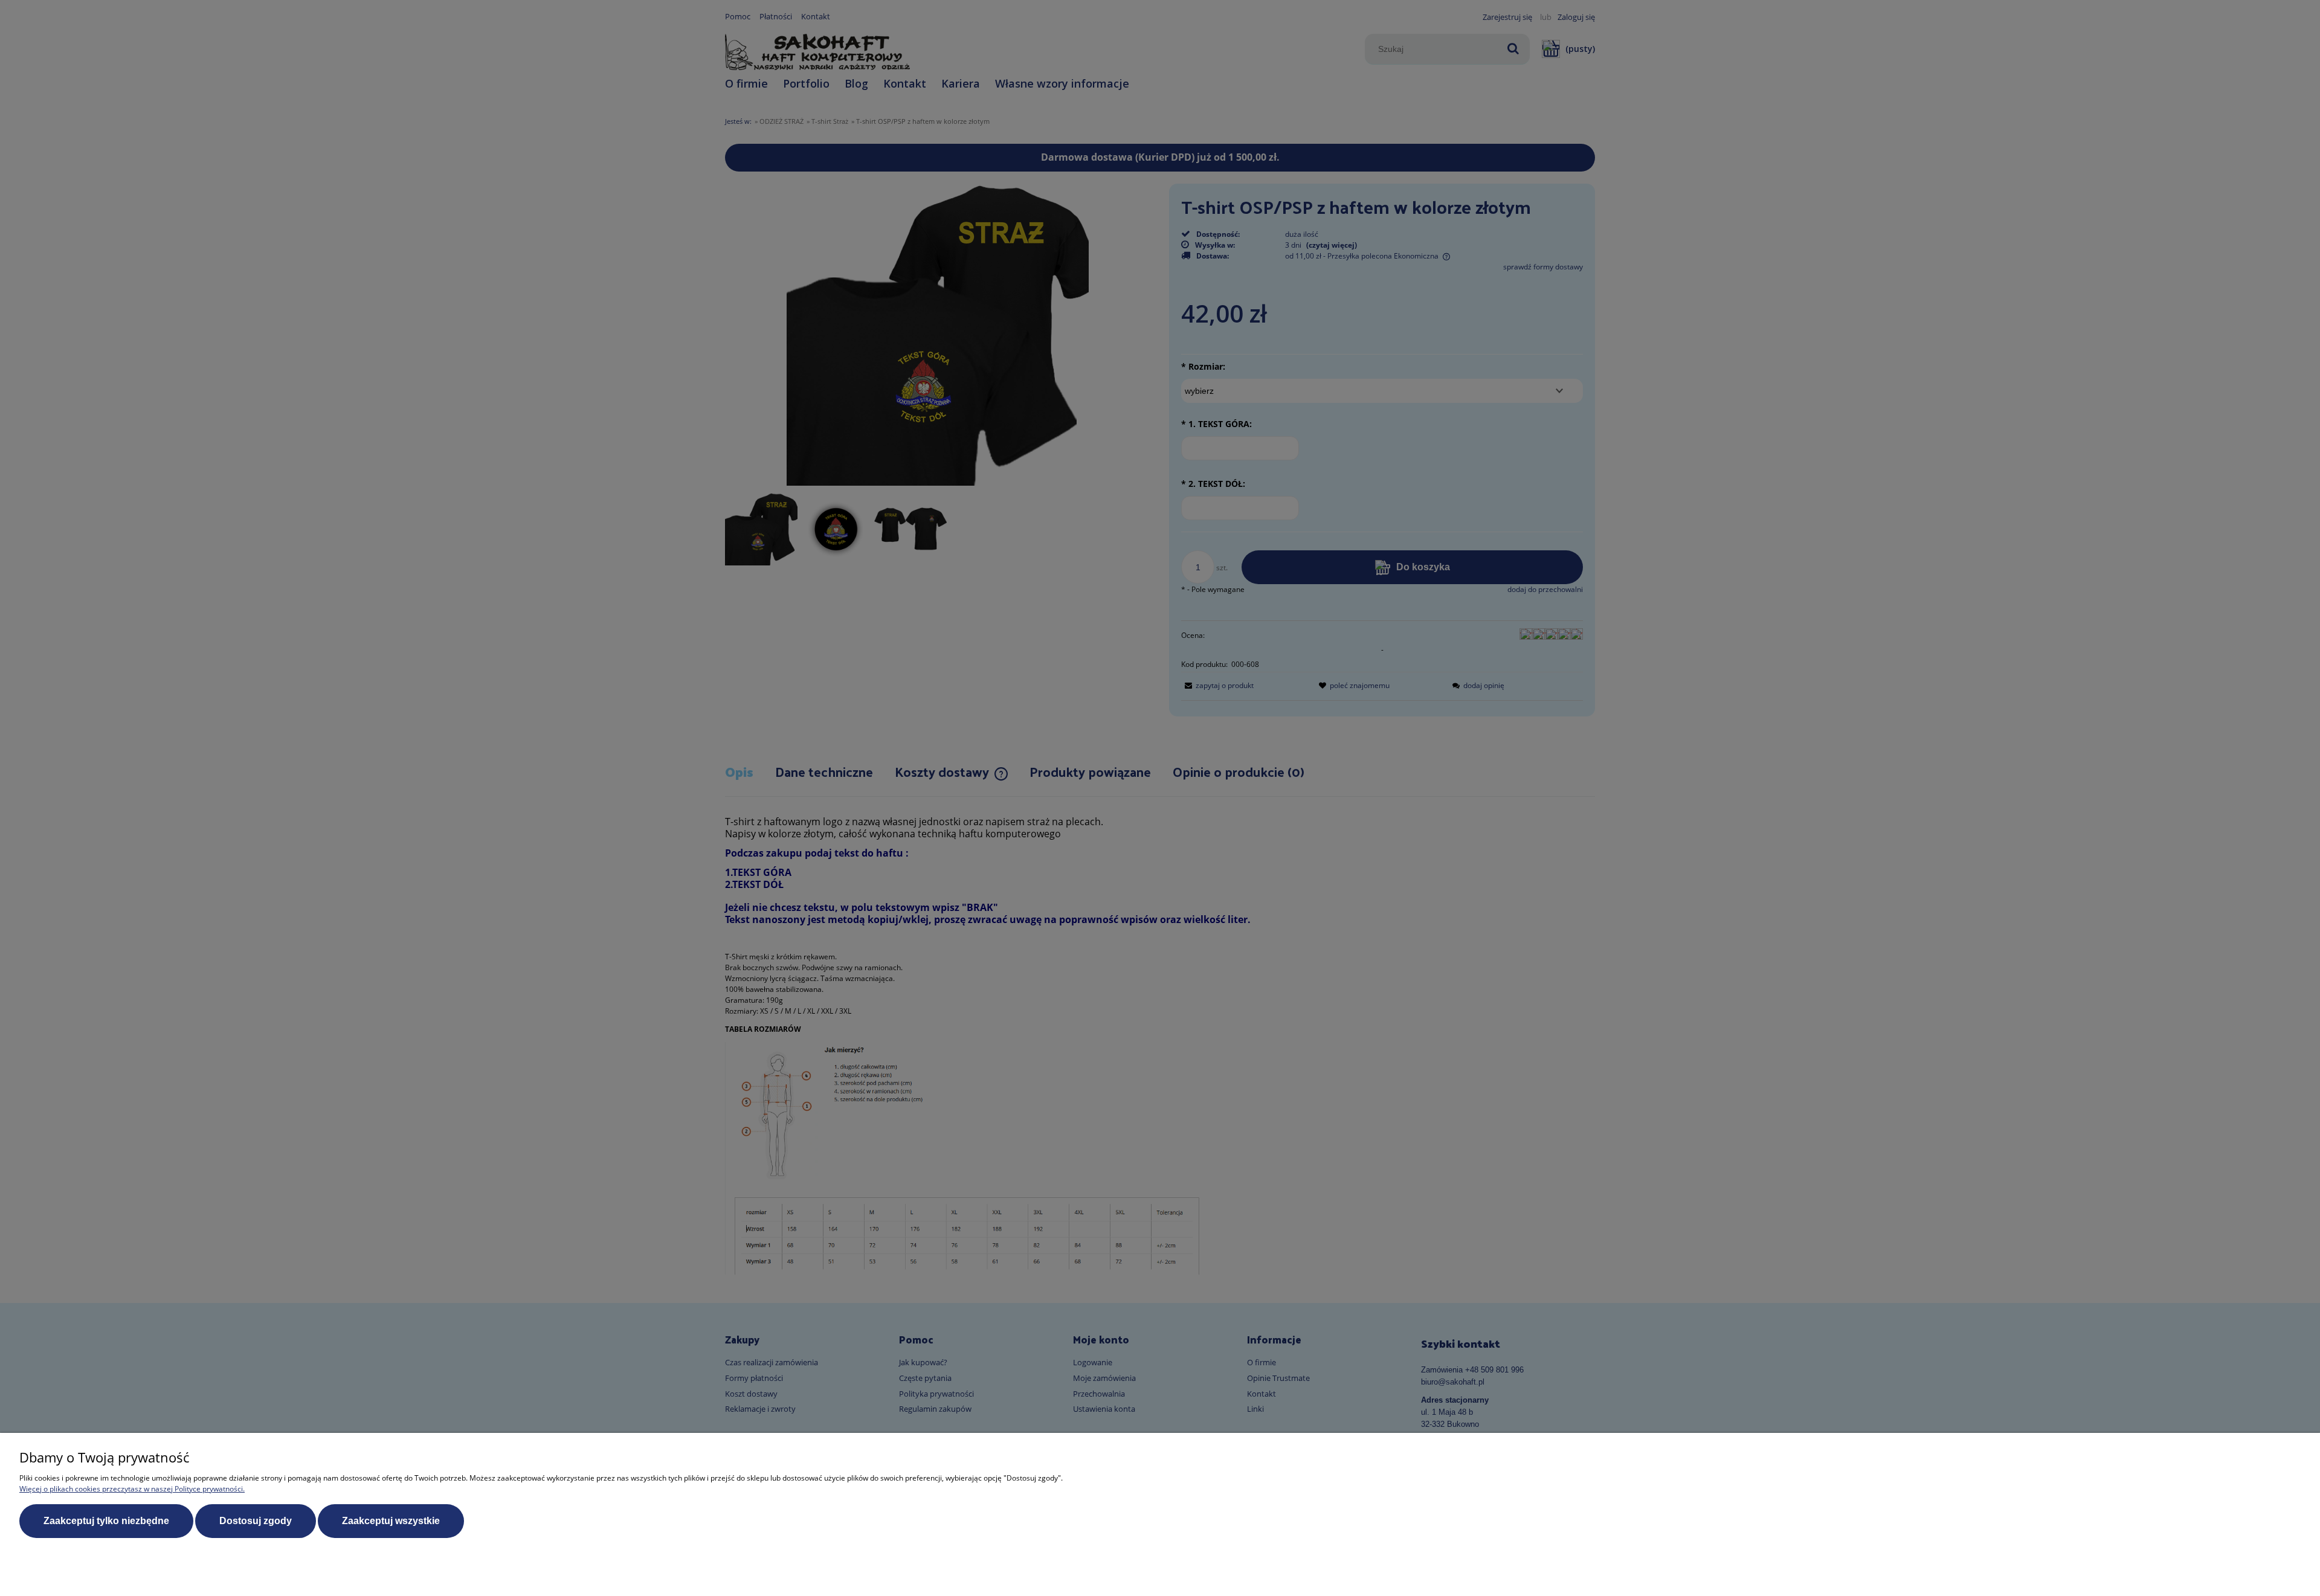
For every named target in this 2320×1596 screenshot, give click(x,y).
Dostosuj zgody (256, 1521)
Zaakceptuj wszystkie (391, 1521)
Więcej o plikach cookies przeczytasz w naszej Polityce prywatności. (132, 1489)
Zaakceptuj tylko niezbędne (106, 1521)
